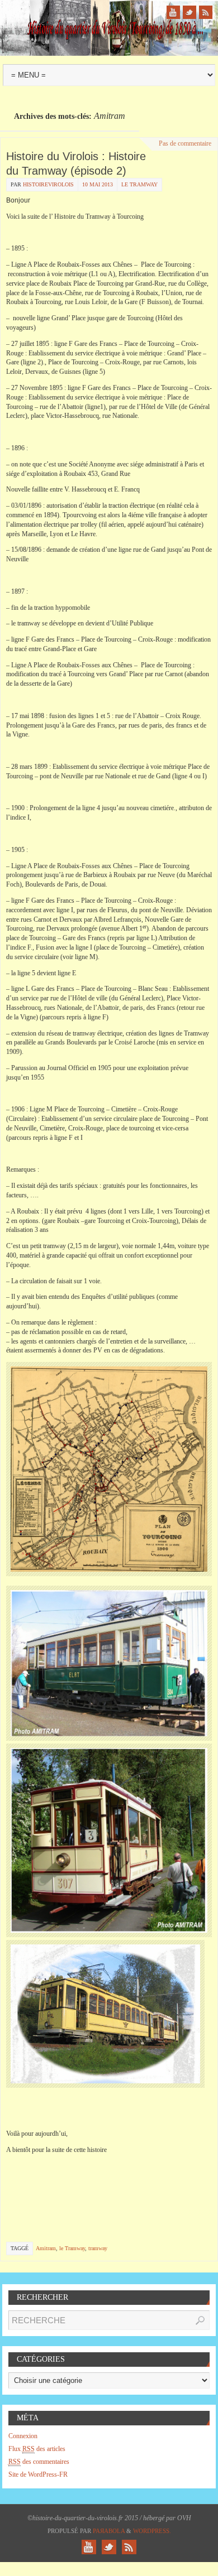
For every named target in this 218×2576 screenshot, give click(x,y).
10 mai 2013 (98, 184)
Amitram (46, 2248)
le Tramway (139, 184)
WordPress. (152, 2531)
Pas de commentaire (185, 143)
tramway (98, 2248)
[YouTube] (173, 12)
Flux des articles (37, 2449)
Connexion (23, 2436)
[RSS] (206, 12)
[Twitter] (189, 12)
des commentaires (39, 2462)
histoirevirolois (48, 184)
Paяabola (109, 2531)
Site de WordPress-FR (38, 2474)
